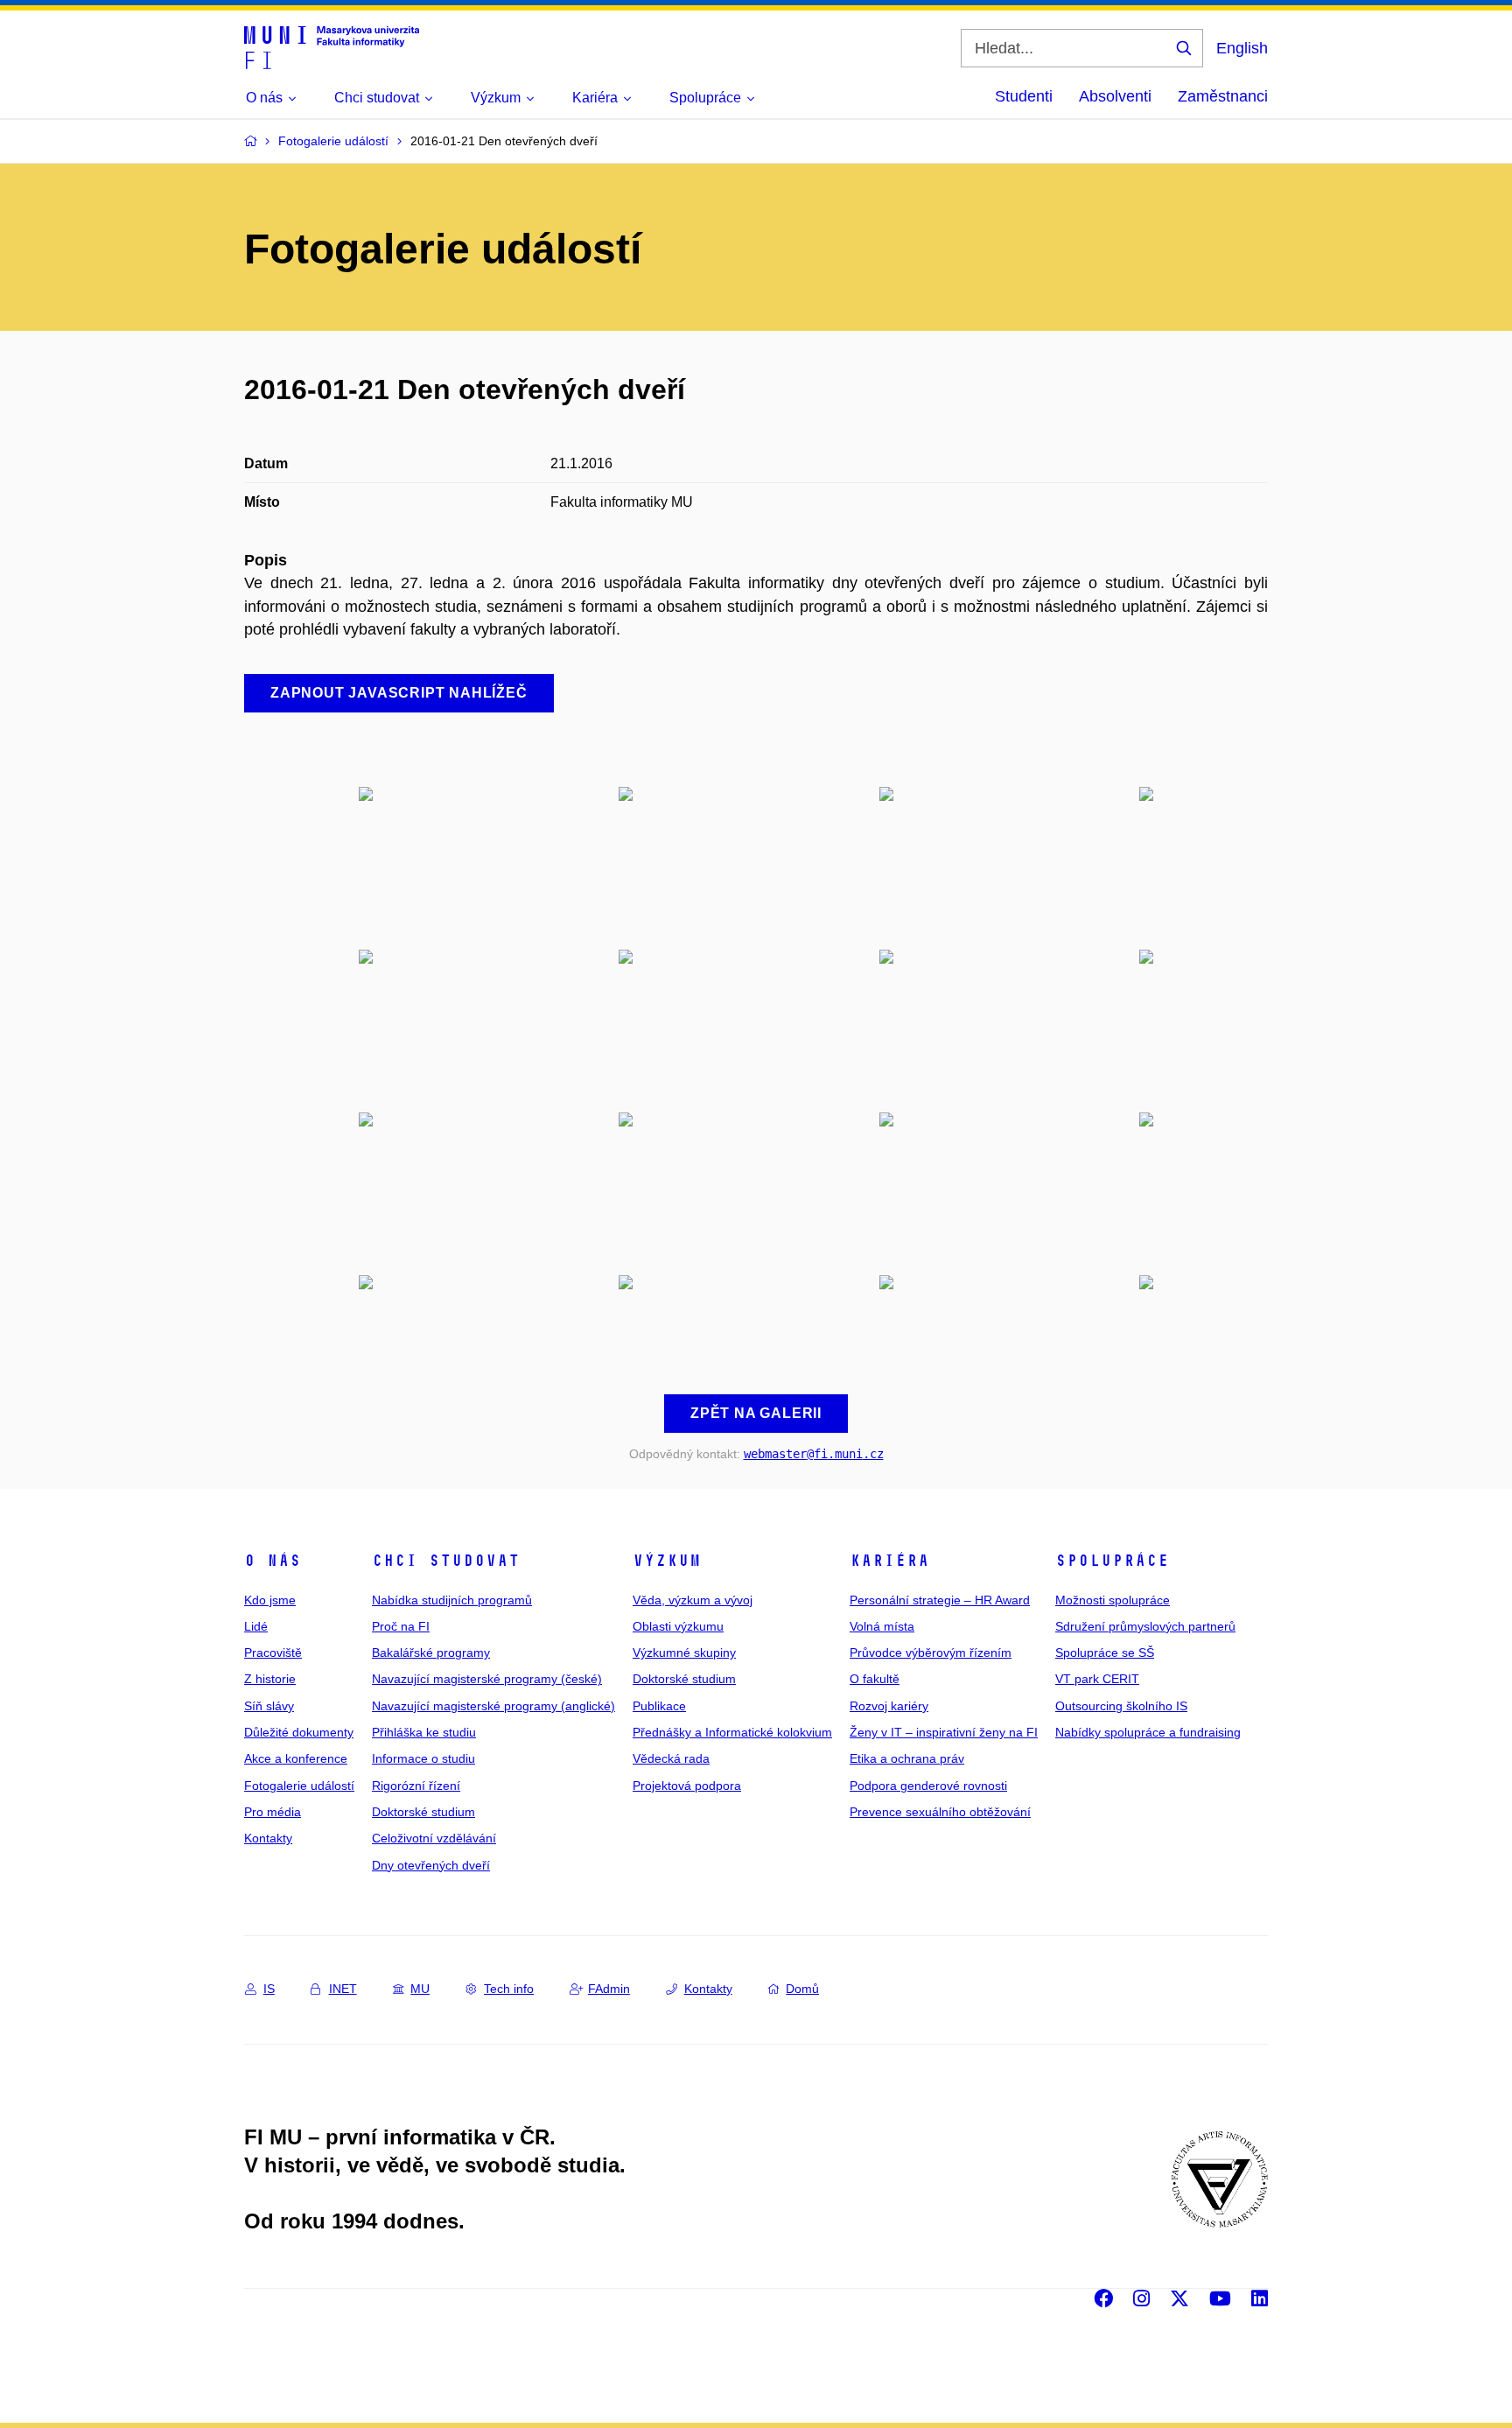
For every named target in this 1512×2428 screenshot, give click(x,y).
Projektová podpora (687, 1786)
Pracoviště (273, 1653)
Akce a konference (296, 1758)
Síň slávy (269, 1706)
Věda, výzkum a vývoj (693, 1600)
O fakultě (875, 1679)
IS (269, 1989)
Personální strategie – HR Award (940, 1600)
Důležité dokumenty (299, 1732)
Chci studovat (446, 1561)
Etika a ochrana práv (907, 1758)
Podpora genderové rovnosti (928, 1786)
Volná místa (882, 1626)
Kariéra (889, 1561)
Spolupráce (1112, 1561)
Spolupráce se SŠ (1105, 1653)
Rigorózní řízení (416, 1786)
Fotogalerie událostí (299, 1786)
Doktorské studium (423, 1812)
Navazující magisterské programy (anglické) (493, 1706)
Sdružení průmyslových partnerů (1145, 1626)
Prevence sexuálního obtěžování (940, 1812)
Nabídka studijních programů (452, 1600)
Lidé (256, 1626)
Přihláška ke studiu (424, 1732)
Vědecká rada (671, 1758)
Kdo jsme (270, 1600)
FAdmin (609, 1989)
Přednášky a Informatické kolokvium (732, 1732)
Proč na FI (401, 1626)
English (1242, 48)
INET (343, 1989)
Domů (802, 1989)
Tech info (509, 1989)
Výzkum (667, 1561)
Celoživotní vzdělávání (434, 1838)
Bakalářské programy (431, 1653)
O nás (273, 1561)
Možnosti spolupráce (1113, 1600)
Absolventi (1115, 96)
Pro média (273, 1812)
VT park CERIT (1097, 1679)
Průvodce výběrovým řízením (931, 1653)
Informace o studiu (423, 1758)
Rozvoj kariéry (889, 1706)
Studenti (1024, 96)
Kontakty (268, 1838)
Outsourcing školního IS (1121, 1706)
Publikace (659, 1706)
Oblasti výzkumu (678, 1626)
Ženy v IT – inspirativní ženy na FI (944, 1732)
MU (420, 1989)
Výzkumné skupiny (684, 1653)
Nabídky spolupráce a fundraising (1148, 1732)
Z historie (270, 1679)
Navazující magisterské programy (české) (487, 1679)
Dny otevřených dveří (431, 1865)
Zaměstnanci (1223, 96)
